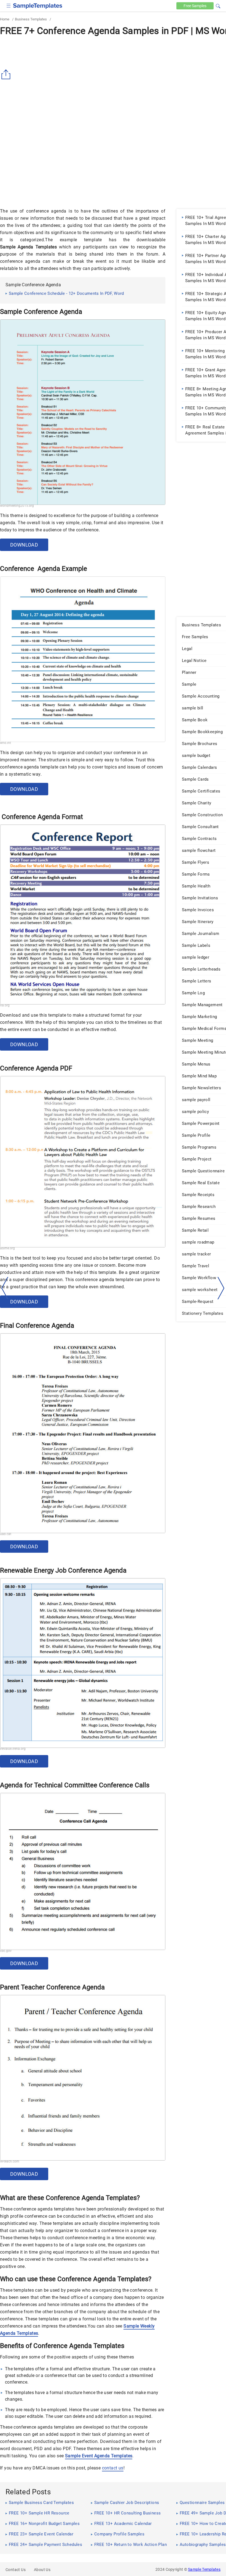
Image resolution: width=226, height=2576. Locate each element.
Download (24, 545)
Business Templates (31, 19)
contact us (113, 2468)
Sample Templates (204, 2569)
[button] (218, 5)
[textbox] (214, 6)
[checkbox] (9, 5)
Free (195, 6)
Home (5, 19)
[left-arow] (5, 1288)
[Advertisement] (46, 162)
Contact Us (16, 2570)
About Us (42, 2570)
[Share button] (7, 75)
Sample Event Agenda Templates (99, 2456)
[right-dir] (221, 1288)
